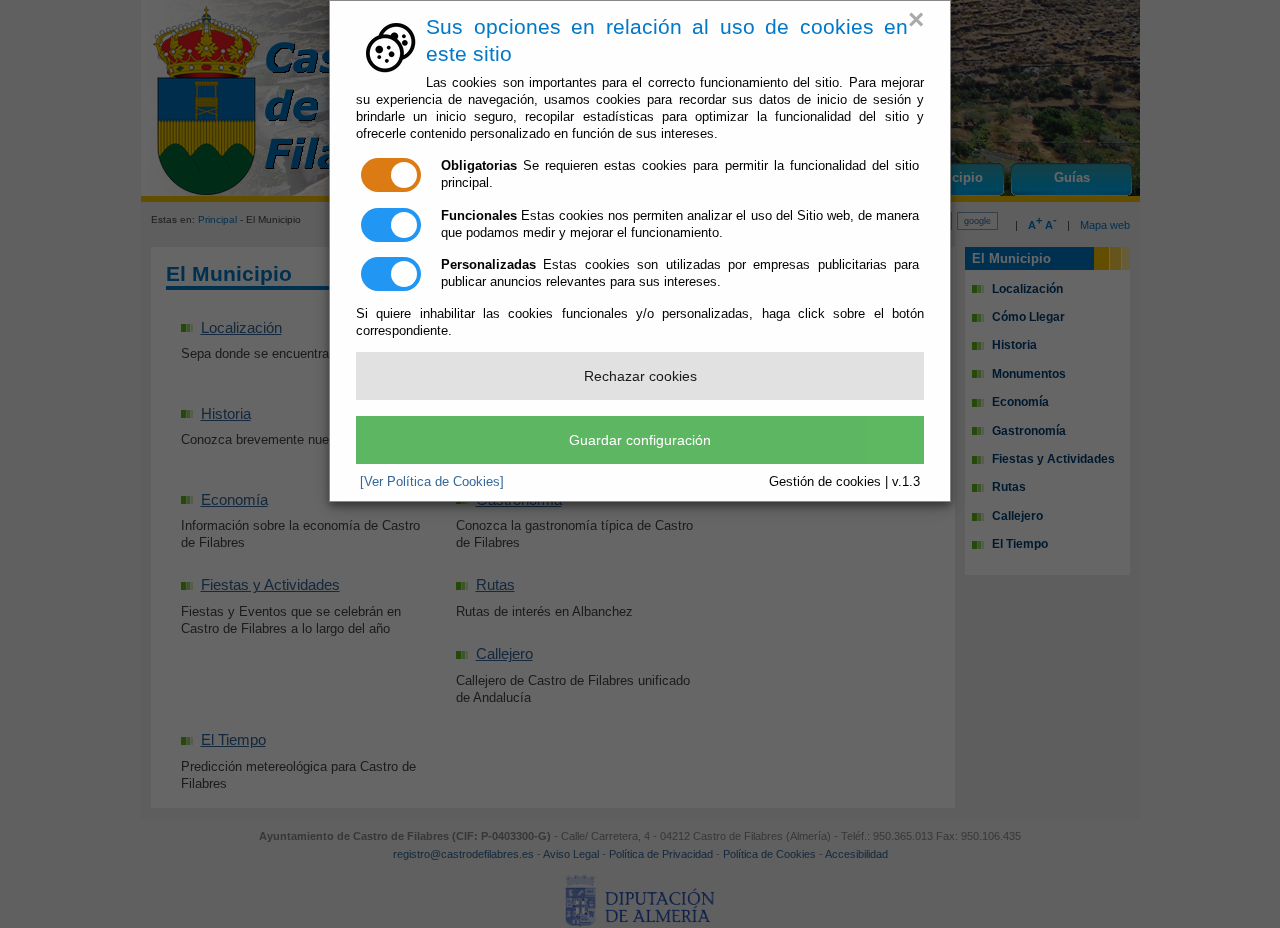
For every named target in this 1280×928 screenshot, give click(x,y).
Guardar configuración (640, 440)
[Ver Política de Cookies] (432, 481)
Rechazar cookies (640, 376)
